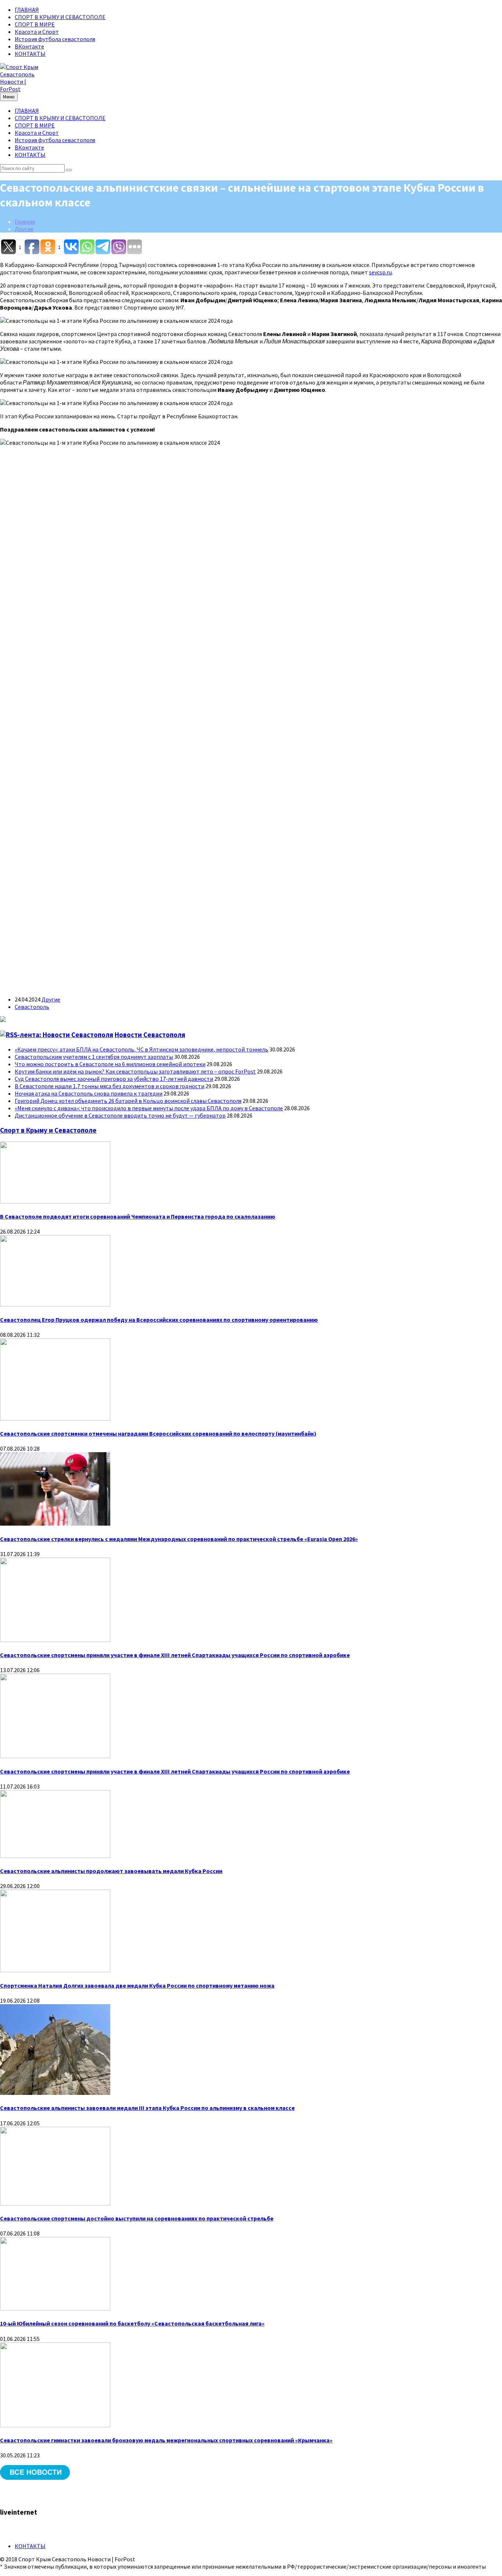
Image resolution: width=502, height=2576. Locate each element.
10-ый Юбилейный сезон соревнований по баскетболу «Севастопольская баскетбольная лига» (132, 2323)
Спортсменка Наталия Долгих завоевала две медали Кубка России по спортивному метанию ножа (137, 1985)
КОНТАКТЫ (30, 54)
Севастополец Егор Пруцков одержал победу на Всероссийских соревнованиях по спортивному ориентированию (159, 1320)
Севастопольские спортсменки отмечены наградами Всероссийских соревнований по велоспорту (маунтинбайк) (158, 1433)
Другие (24, 229)
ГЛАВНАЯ (27, 10)
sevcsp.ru (380, 272)
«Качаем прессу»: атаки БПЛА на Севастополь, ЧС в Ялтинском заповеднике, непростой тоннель (141, 1049)
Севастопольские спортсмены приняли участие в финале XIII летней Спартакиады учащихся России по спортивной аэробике (175, 1655)
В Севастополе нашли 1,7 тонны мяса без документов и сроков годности (110, 1086)
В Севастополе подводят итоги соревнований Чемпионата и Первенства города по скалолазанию (138, 1216)
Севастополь (32, 1007)
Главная (25, 221)
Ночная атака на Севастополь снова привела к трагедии (89, 1093)
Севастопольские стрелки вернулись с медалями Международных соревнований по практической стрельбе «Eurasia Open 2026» (179, 1539)
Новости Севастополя (150, 1035)
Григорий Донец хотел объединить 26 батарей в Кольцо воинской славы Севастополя (128, 1101)
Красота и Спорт (37, 32)
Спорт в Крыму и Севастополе (48, 1130)
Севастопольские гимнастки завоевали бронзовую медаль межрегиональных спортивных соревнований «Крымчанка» (166, 2440)
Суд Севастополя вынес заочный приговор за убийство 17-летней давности (114, 1079)
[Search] (69, 170)
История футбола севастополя (55, 39)
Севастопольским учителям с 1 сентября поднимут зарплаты (94, 1057)
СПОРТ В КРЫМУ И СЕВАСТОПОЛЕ (60, 17)
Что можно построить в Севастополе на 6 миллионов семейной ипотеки (110, 1064)
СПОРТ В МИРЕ (35, 24)
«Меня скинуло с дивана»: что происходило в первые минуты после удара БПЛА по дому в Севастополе (149, 1108)
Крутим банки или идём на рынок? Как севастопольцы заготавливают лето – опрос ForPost (135, 1071)
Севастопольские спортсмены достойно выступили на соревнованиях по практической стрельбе (137, 2218)
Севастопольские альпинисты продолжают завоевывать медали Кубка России (111, 1871)
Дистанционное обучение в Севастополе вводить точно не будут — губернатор (120, 1115)
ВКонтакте (29, 46)
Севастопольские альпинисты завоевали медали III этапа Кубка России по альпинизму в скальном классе (147, 2108)
